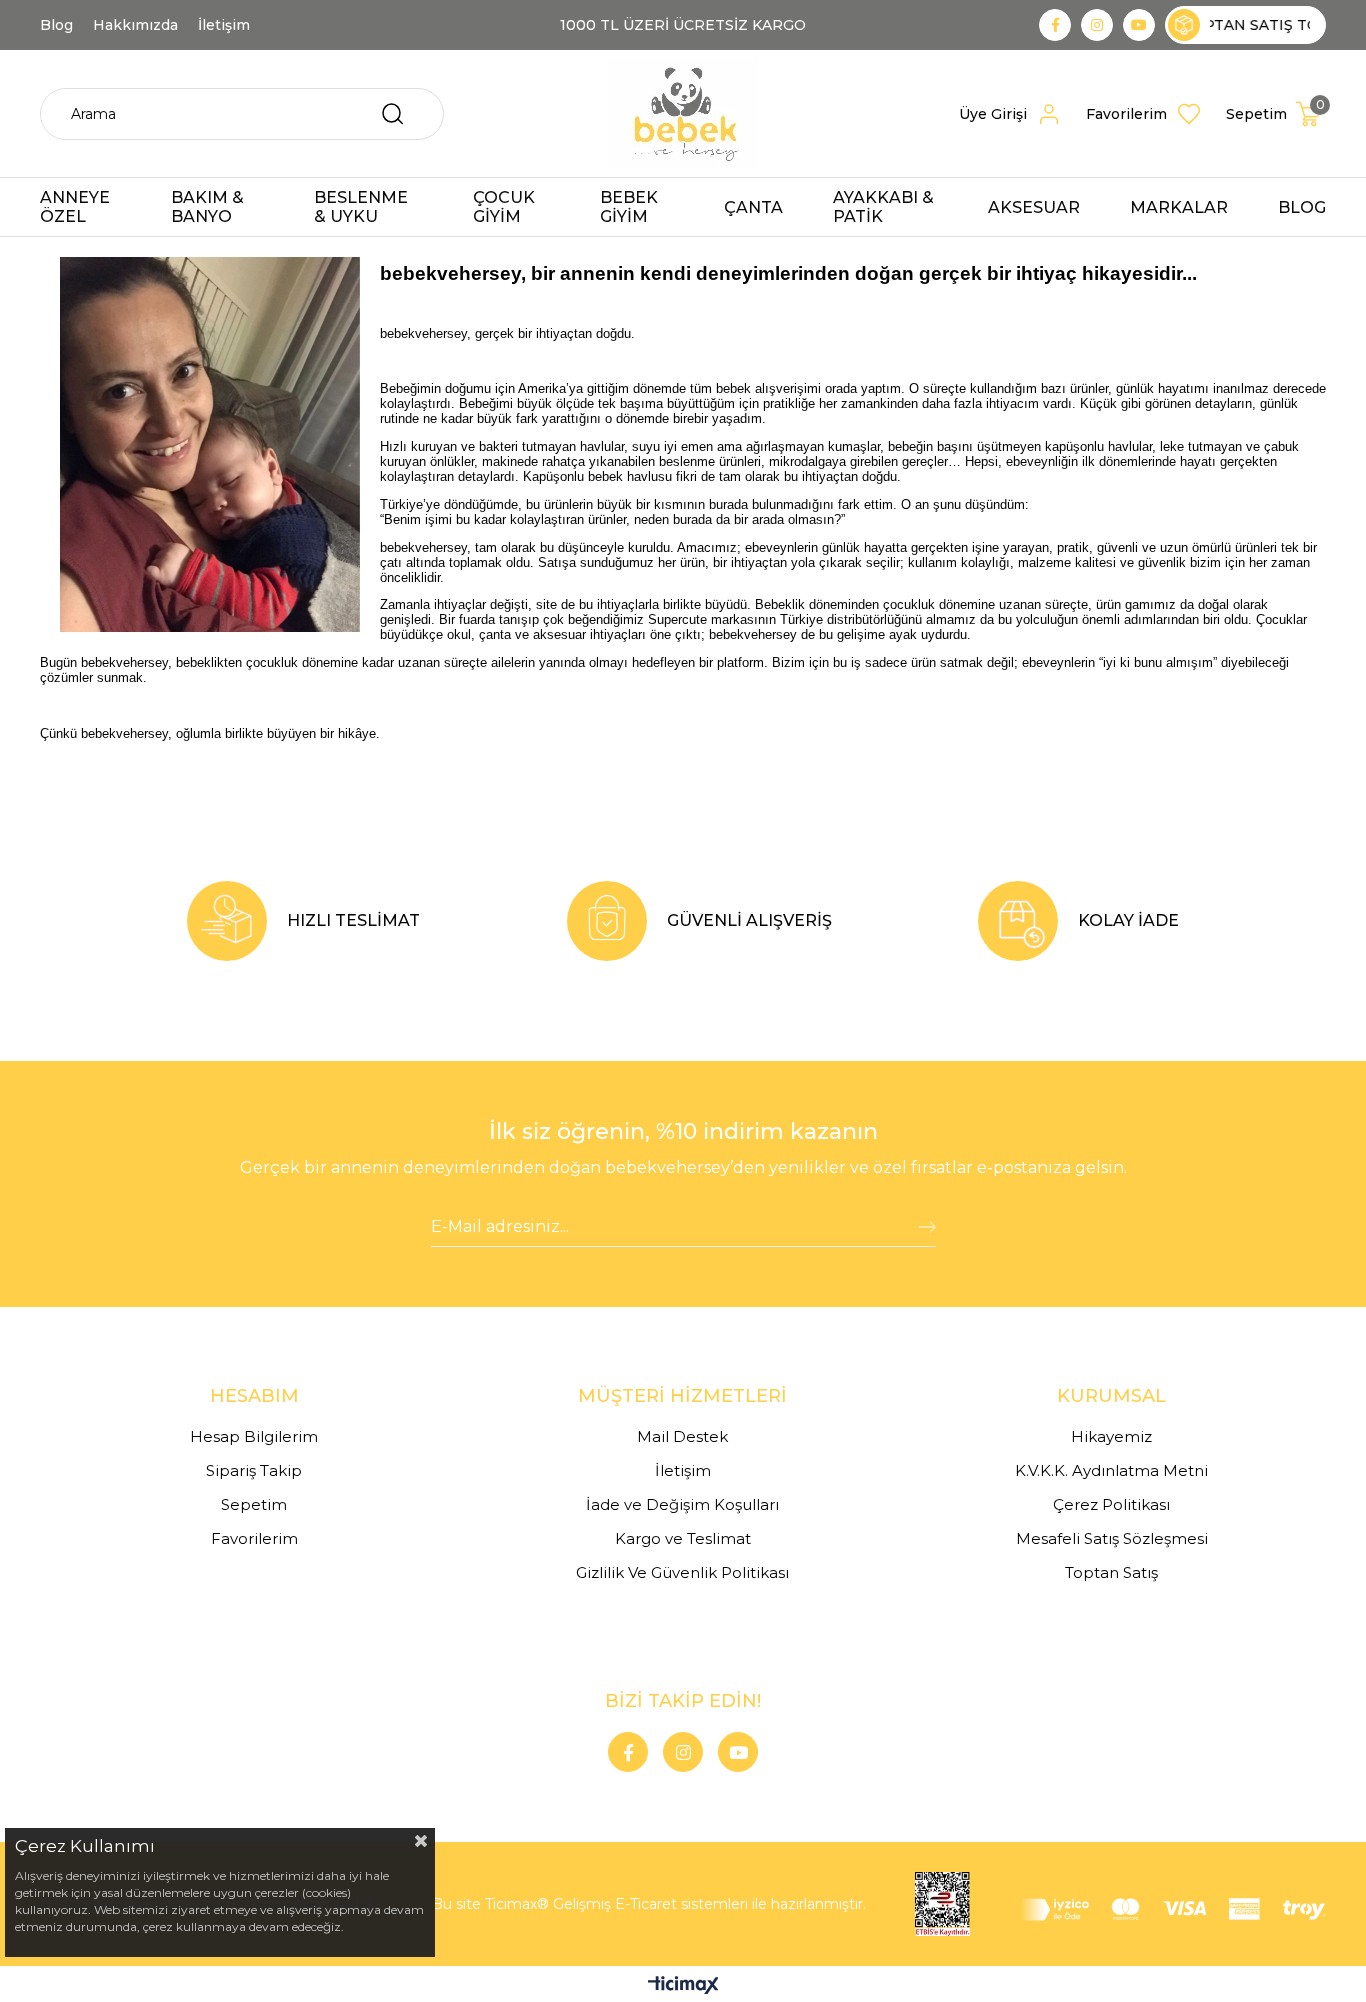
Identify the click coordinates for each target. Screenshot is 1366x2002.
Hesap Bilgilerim (254, 1436)
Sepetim (254, 1504)
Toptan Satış (1111, 1572)
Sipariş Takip (254, 1470)
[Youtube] (738, 1752)
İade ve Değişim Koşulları (682, 1504)
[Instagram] (683, 1752)
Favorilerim (254, 1538)
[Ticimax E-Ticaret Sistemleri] (683, 1986)
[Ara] (393, 114)
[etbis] (942, 1904)
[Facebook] (628, 1752)
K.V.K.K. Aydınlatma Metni (1111, 1470)
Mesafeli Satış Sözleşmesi (1112, 1538)
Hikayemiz (1111, 1436)
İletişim (683, 1470)
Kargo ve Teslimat (683, 1538)
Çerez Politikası (1111, 1504)
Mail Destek (682, 1436)
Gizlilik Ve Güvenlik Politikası (682, 1572)
